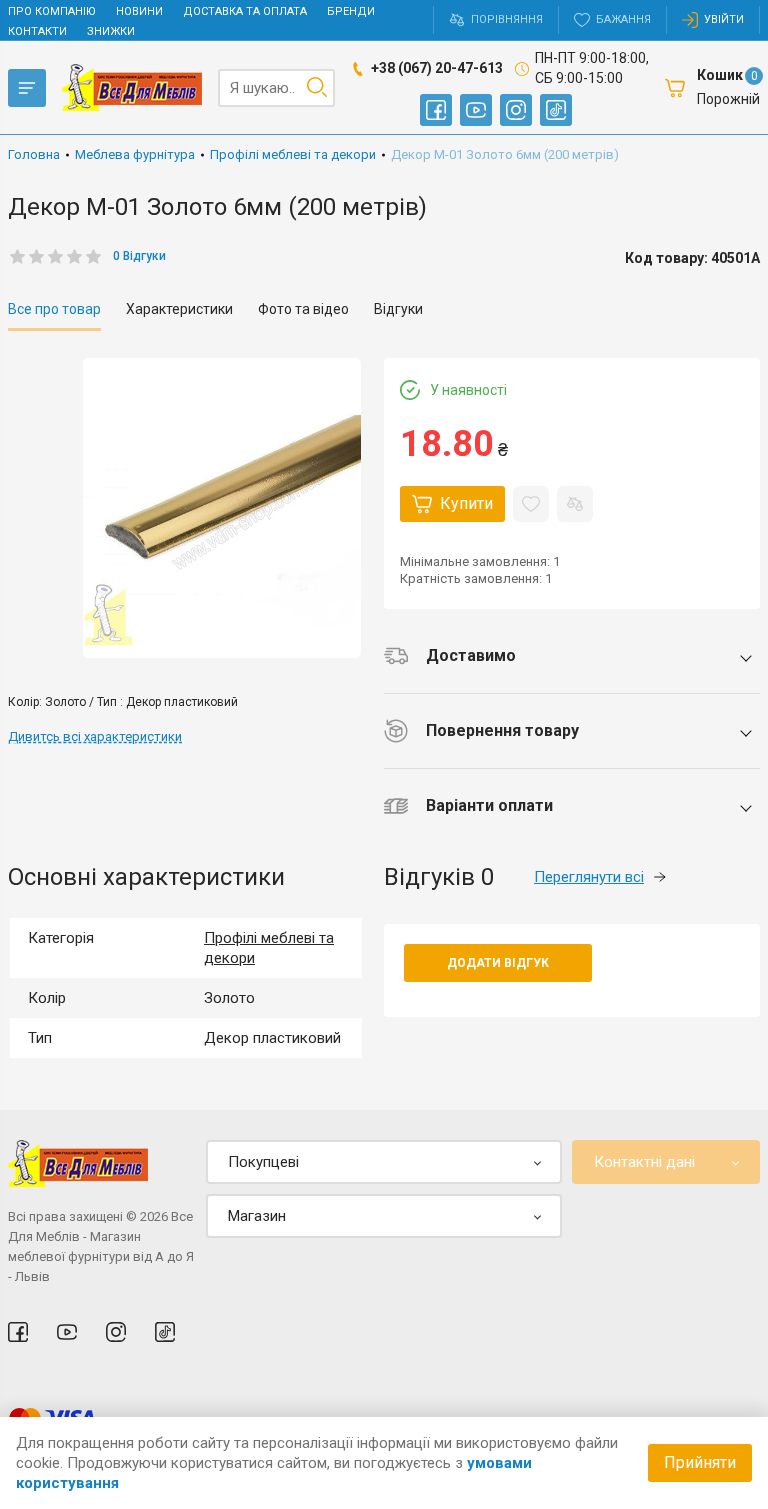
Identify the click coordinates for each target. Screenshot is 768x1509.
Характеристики (179, 309)
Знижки (111, 31)
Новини (139, 11)
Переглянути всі (589, 877)
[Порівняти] (575, 504)
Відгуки (398, 309)
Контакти (37, 31)
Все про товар (54, 309)
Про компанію (52, 11)
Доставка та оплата (245, 11)
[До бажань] (531, 504)
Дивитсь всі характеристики (95, 736)
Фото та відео (303, 309)
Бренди (351, 11)
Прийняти (700, 1462)
